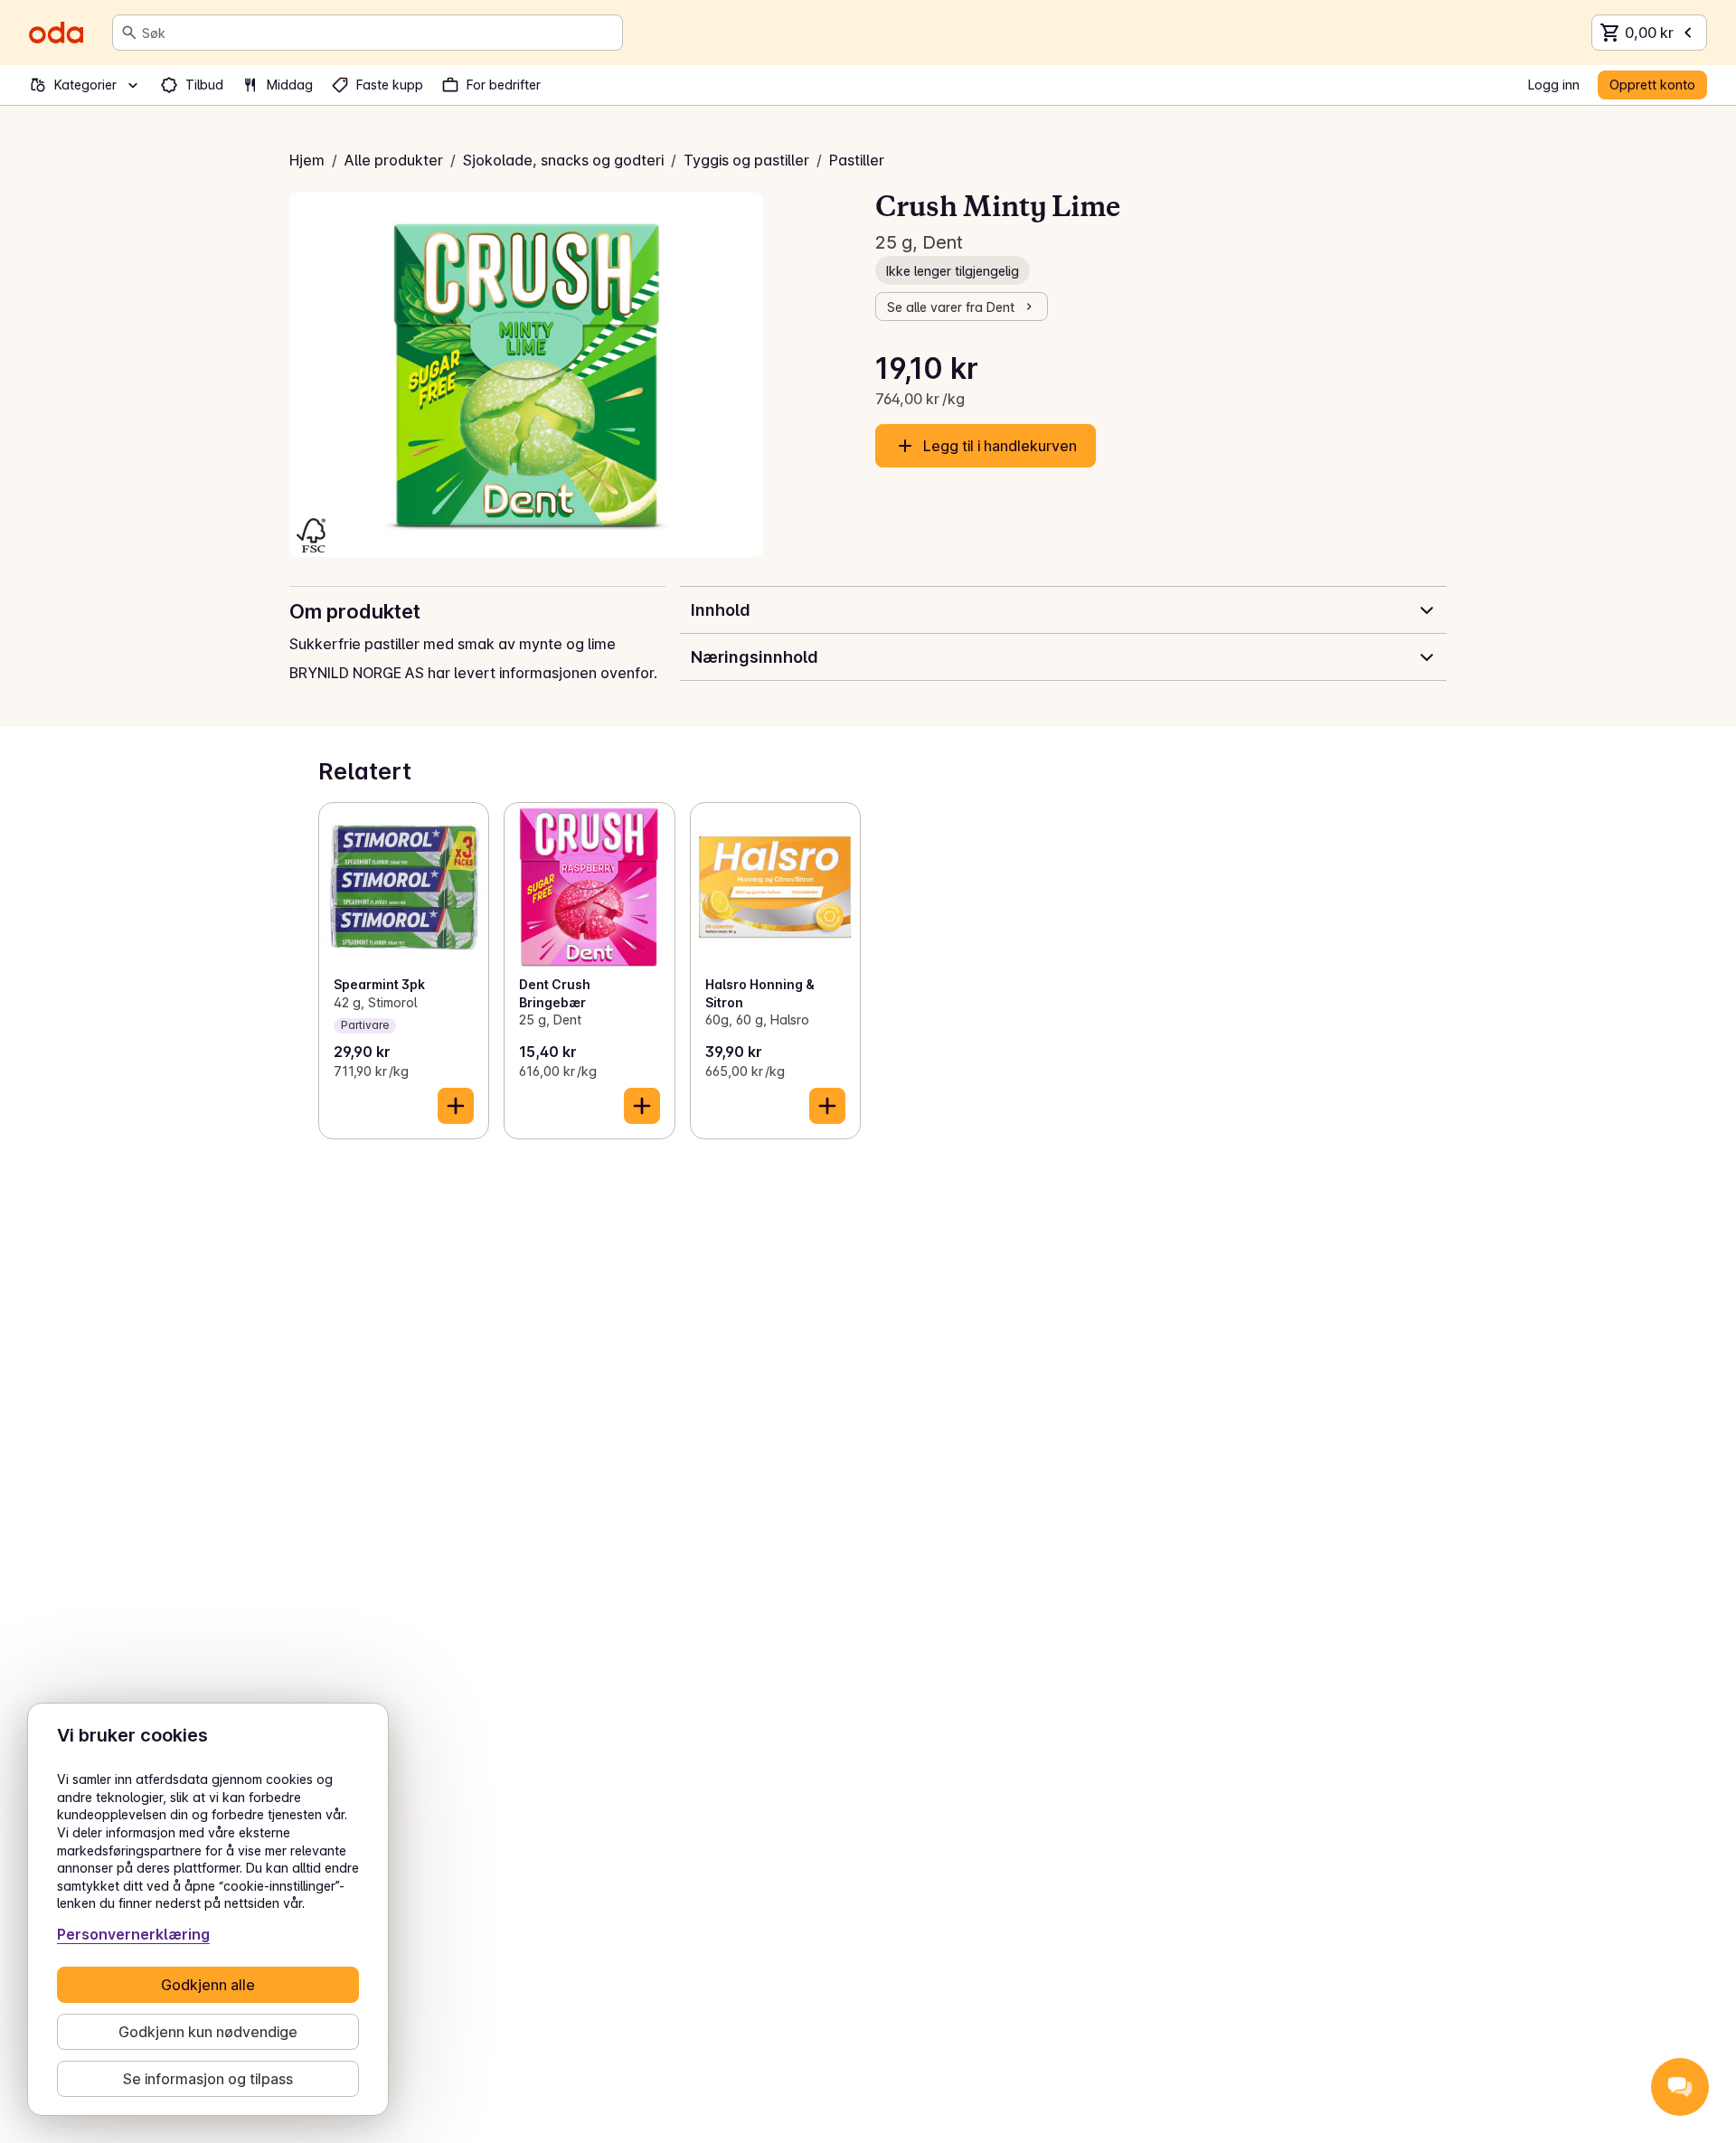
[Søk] (129, 33)
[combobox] (378, 33)
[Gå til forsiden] (56, 33)
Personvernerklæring (133, 1934)
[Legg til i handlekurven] (456, 1106)
